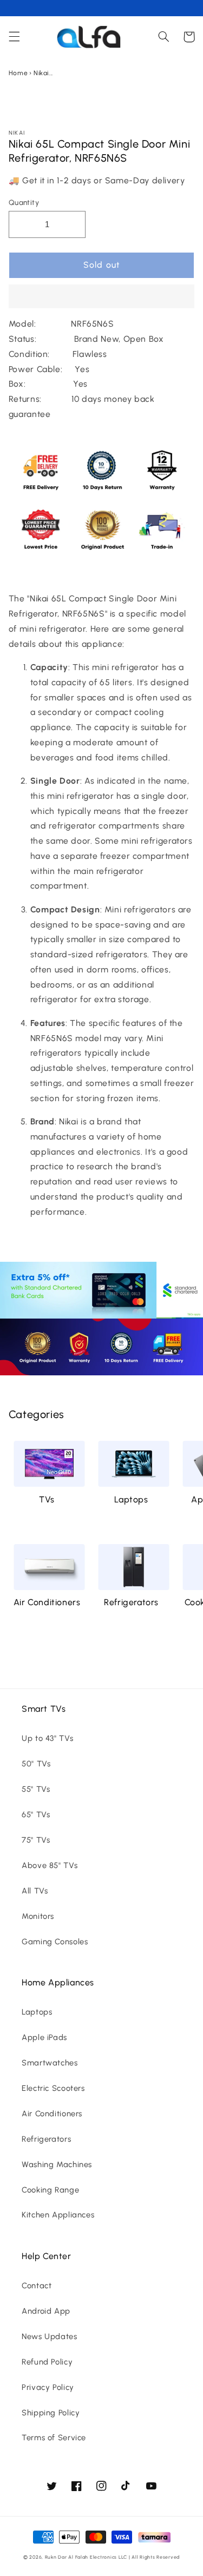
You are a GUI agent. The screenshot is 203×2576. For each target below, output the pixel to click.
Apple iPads (44, 2037)
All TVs (35, 1891)
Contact (37, 2286)
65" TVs (36, 1815)
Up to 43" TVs (47, 1738)
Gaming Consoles (55, 1942)
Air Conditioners (47, 1602)
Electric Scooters (53, 2088)
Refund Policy (47, 2362)
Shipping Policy (51, 2413)
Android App (46, 2311)
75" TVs (36, 1840)
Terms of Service (54, 2438)
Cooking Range (50, 2190)
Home (18, 73)
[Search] (163, 37)
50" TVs (36, 1764)
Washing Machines (57, 2164)
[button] (102, 297)
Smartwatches (50, 2063)
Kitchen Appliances (58, 2215)
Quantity (24, 202)
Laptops (131, 1499)
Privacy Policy (48, 2387)
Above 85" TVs (50, 1865)
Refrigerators (131, 1602)
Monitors (38, 1916)
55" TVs (36, 1789)
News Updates (50, 2336)
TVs (47, 1499)
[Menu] (14, 37)
